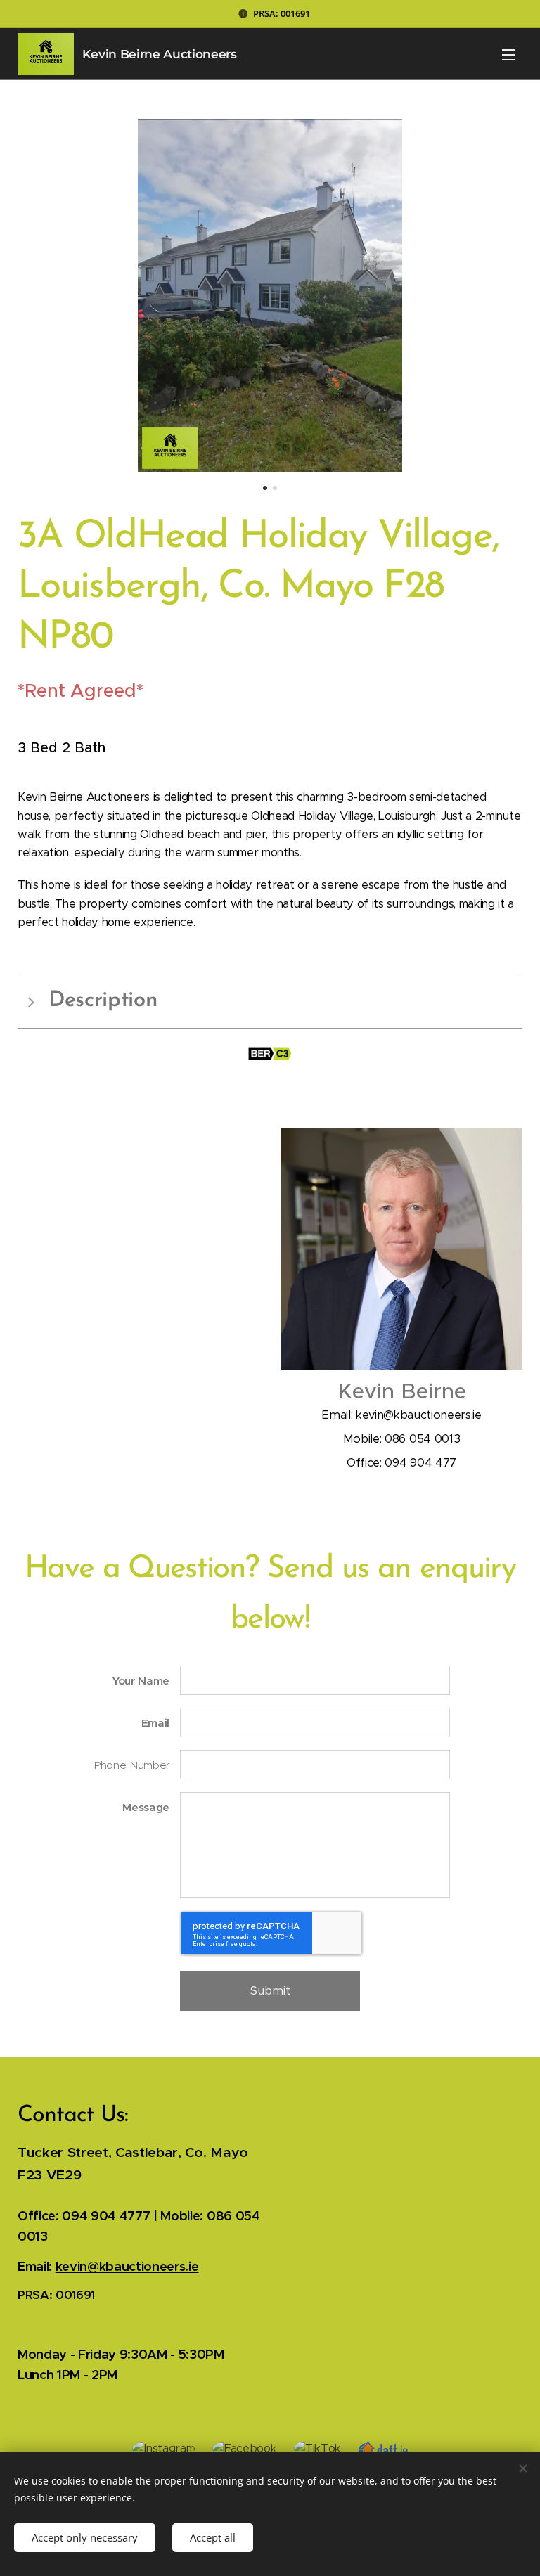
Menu (508, 54)
